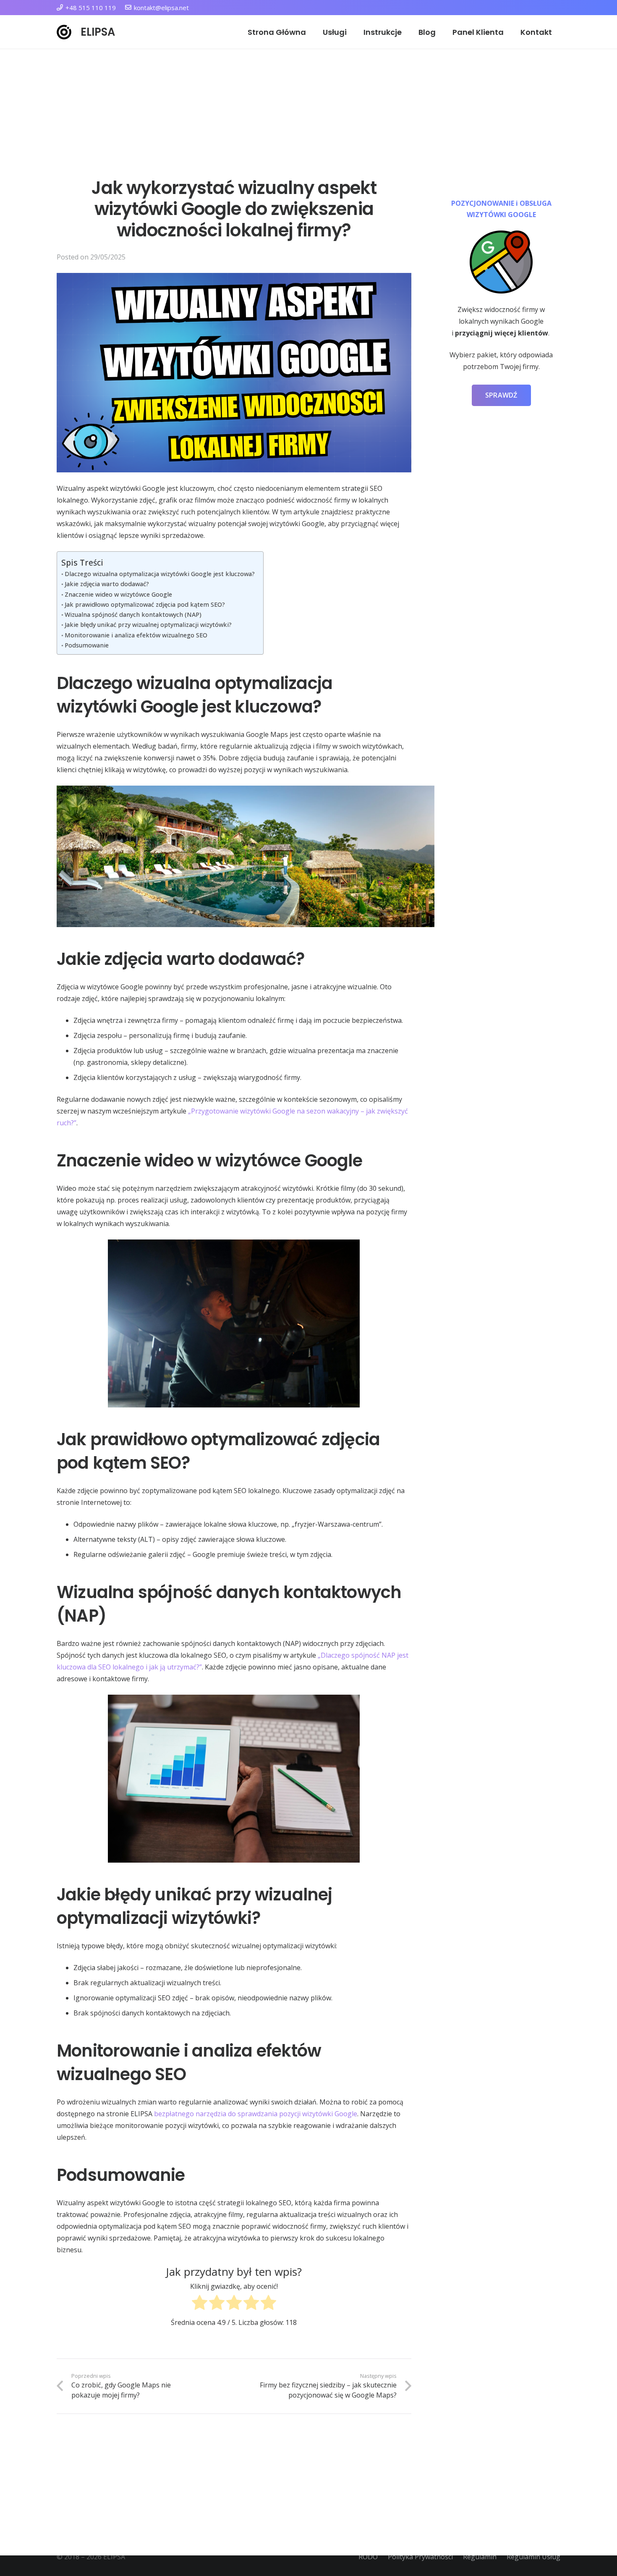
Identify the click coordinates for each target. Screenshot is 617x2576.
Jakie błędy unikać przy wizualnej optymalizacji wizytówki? (148, 625)
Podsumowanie (87, 645)
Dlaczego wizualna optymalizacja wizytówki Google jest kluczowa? (160, 574)
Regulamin (480, 2557)
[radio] (200, 2304)
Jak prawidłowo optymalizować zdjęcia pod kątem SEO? (145, 604)
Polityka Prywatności (420, 2557)
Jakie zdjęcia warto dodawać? (107, 584)
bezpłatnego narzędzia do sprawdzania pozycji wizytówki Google (256, 2114)
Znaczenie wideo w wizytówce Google (118, 594)
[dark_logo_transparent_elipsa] (64, 32)
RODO (368, 2557)
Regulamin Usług (533, 2557)
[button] (353, 32)
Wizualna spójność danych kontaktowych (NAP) (133, 615)
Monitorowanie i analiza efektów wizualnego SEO (136, 635)
